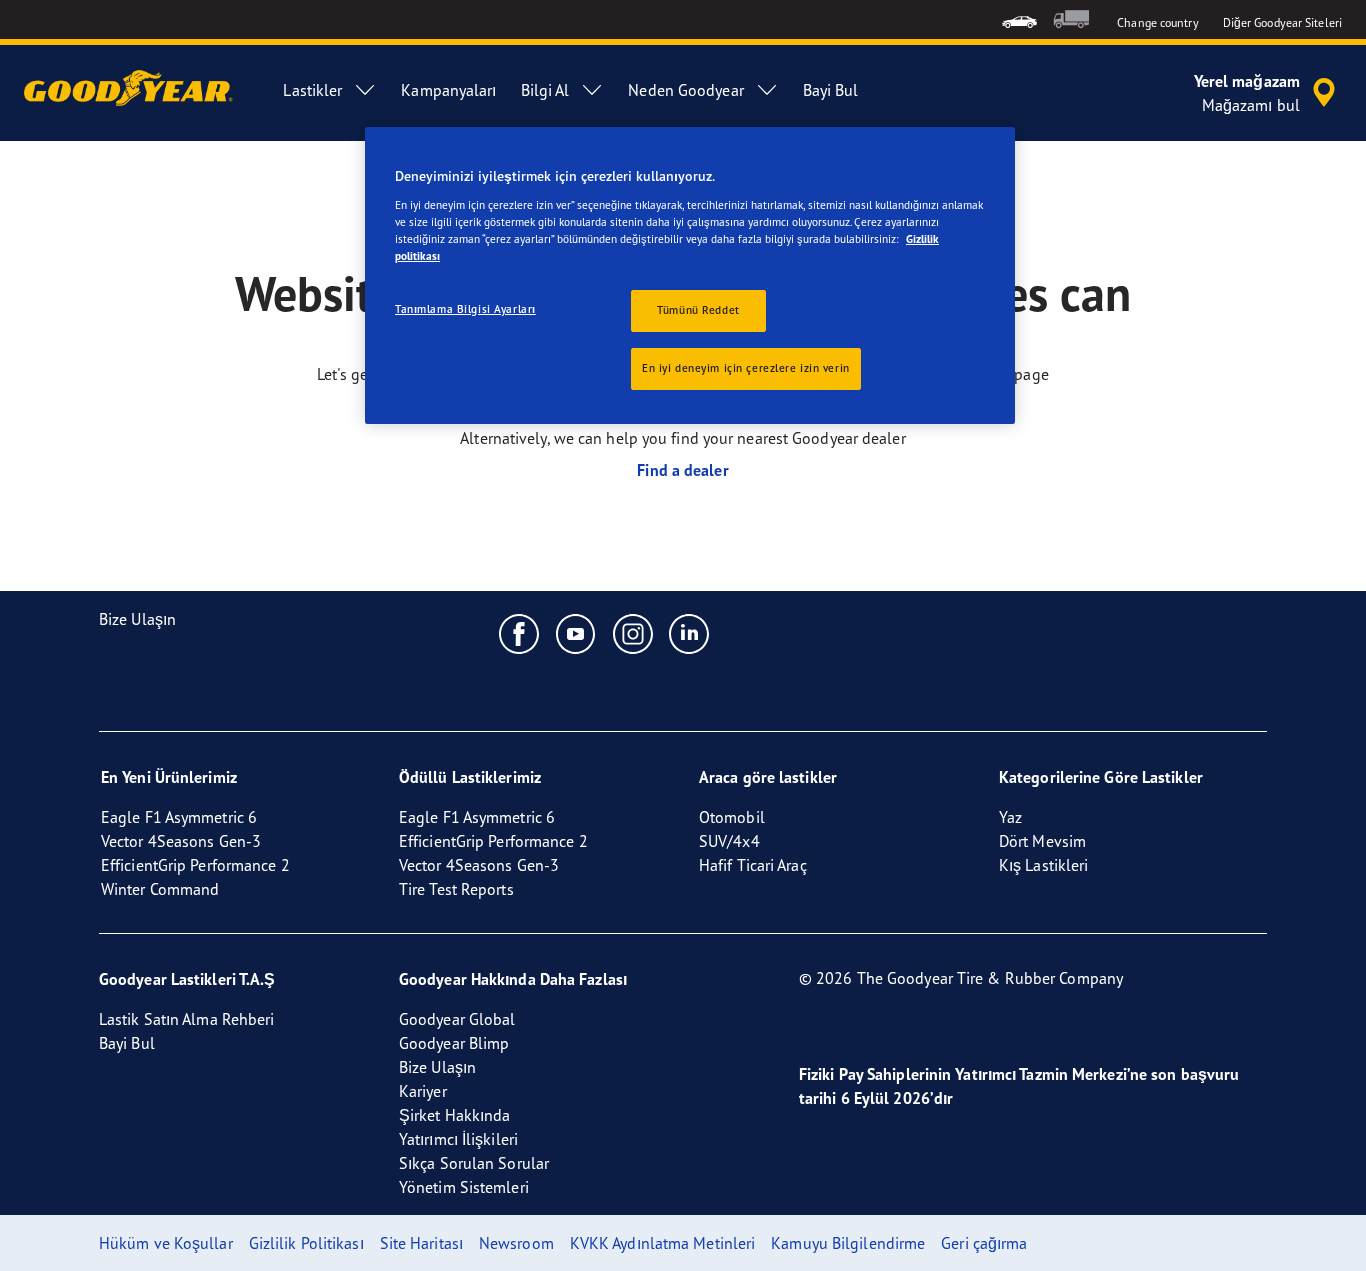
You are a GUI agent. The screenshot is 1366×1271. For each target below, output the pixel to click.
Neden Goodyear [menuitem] (685, 90)
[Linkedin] (689, 633)
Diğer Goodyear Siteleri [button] (1282, 22)
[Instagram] (633, 633)
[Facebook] (519, 633)
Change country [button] (1157, 22)
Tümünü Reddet (698, 310)
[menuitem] (1019, 19)
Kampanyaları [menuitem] (448, 90)
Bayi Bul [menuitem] (831, 90)
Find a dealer (682, 470)
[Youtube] (576, 633)
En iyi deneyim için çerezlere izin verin (746, 368)
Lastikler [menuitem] (312, 90)
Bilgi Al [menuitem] (545, 90)
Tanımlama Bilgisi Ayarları (465, 309)
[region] (690, 275)
